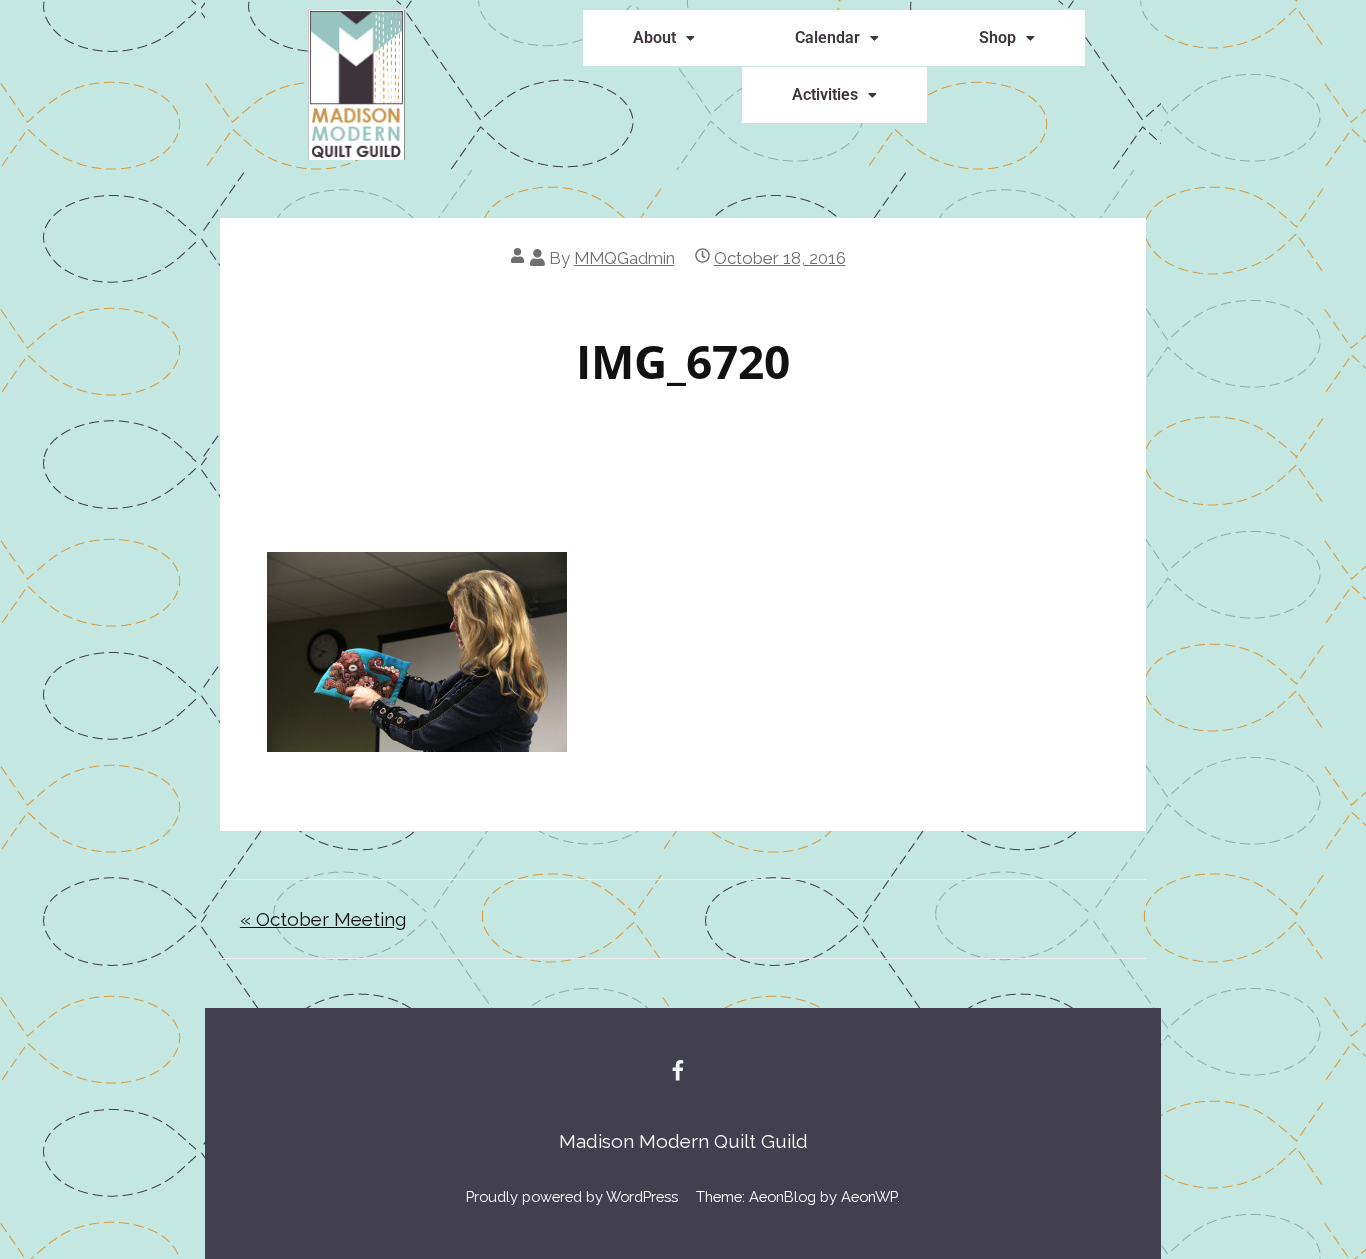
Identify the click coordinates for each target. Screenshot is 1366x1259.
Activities (825, 94)
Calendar (827, 37)
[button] (664, 38)
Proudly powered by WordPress (572, 1196)
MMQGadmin (624, 258)
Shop (997, 37)
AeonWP (869, 1196)
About (654, 37)
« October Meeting (323, 919)
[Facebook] (678, 1070)
